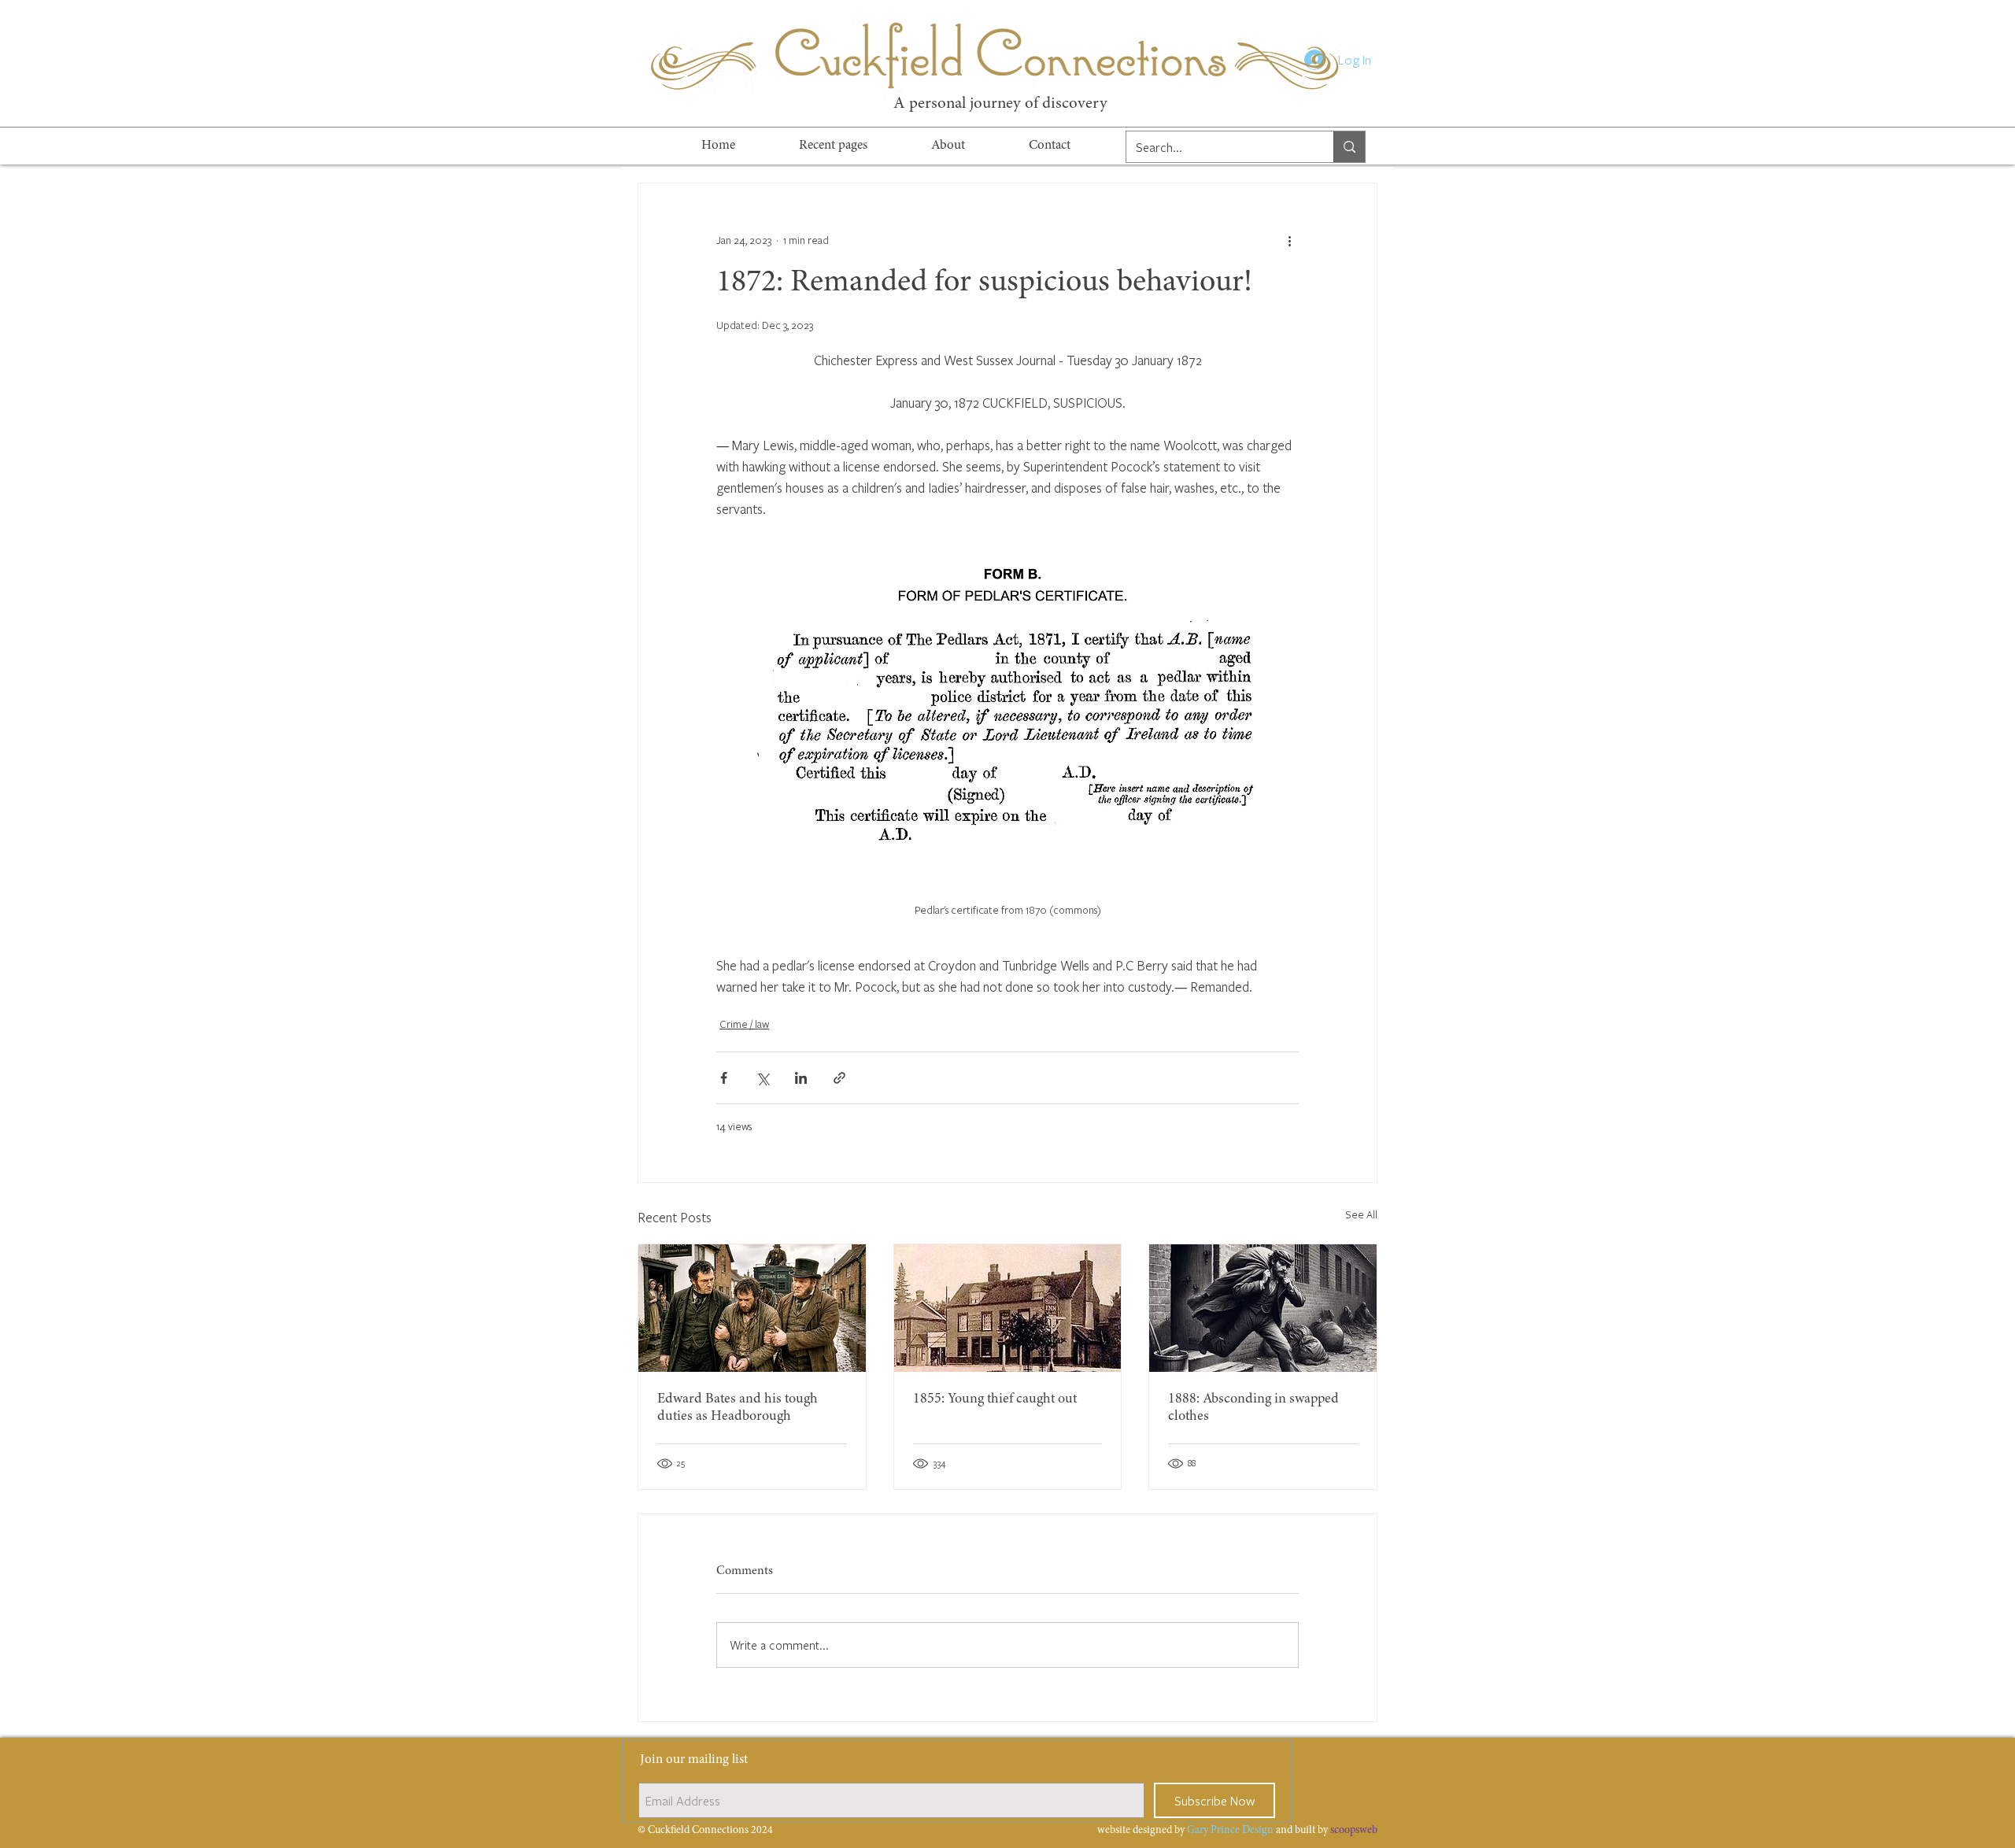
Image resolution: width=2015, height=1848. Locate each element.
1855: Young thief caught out (995, 1399)
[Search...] (1349, 147)
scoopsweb (1354, 1831)
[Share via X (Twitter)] (762, 1078)
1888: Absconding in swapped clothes (1253, 1408)
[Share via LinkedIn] (801, 1078)
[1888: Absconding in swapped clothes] (1263, 1308)
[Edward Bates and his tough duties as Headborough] (752, 1308)
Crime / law (744, 1024)
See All (1361, 1214)
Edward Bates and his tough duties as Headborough (738, 1408)
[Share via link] (839, 1078)
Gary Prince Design (1230, 1831)
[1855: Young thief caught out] (1008, 1308)
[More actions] (1289, 240)
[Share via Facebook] (724, 1078)
